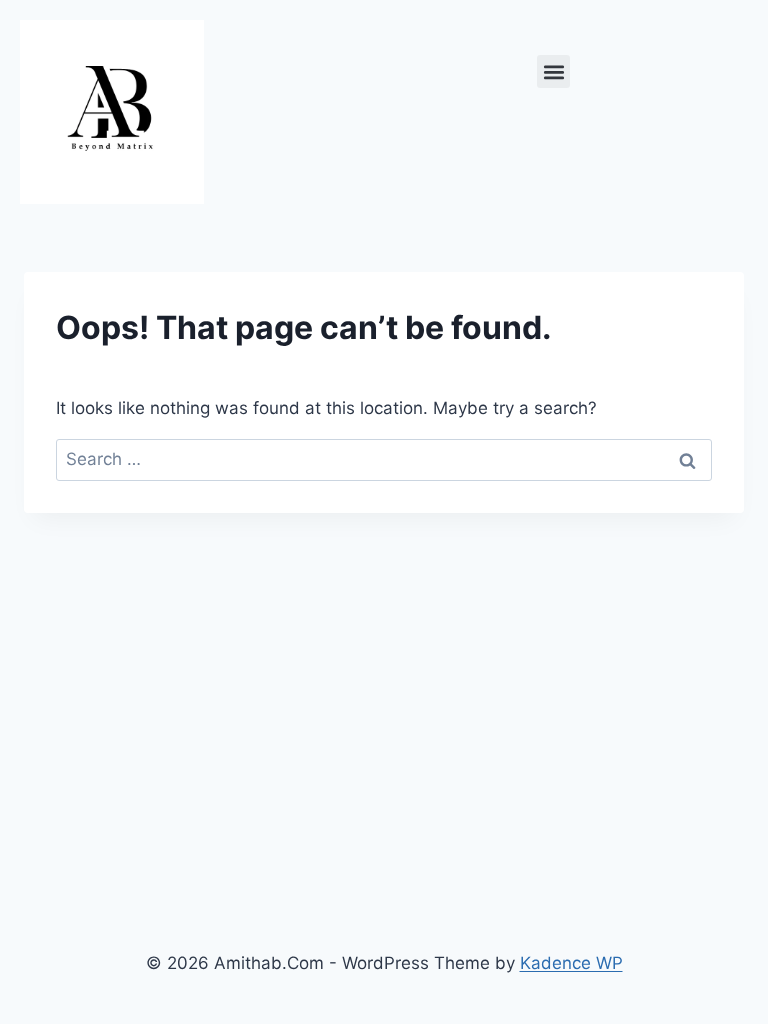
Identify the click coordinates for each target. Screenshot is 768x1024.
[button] (553, 71)
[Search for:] (384, 459)
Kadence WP (571, 963)
